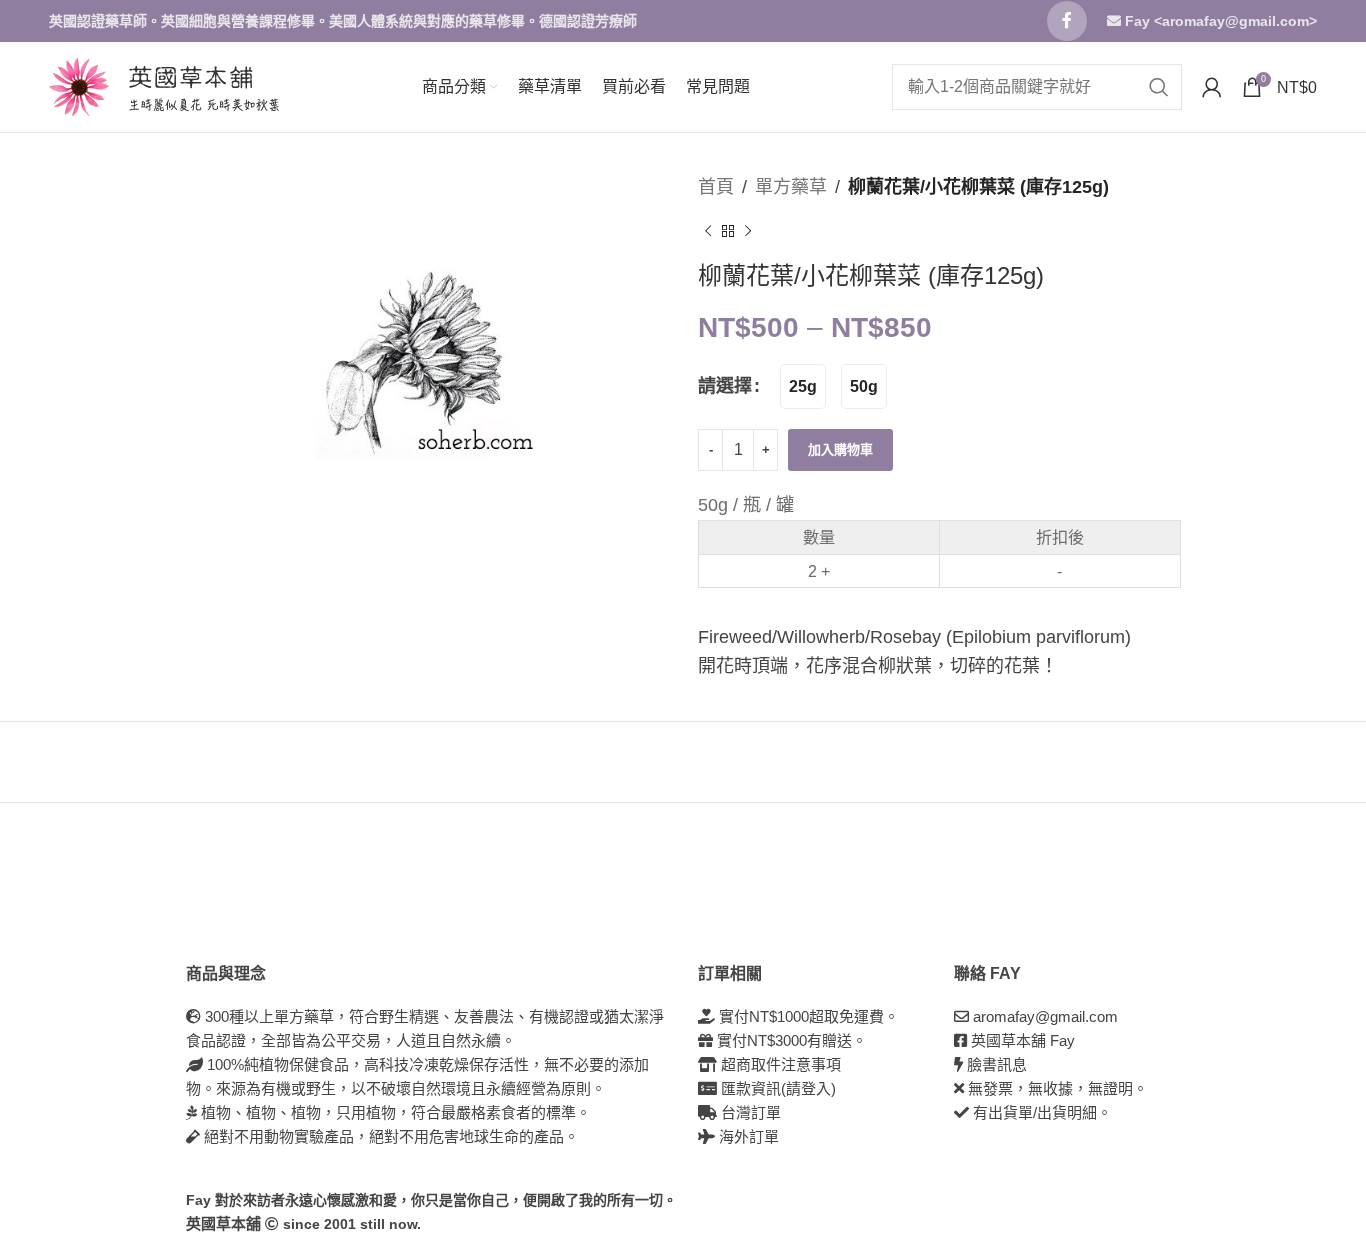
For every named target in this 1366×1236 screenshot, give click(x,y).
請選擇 (725, 386)
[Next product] (748, 232)
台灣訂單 (749, 1112)
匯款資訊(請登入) (776, 1088)
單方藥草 (791, 187)
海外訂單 (747, 1136)
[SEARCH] (1159, 87)
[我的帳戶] (1212, 87)
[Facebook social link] (1067, 21)
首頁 (716, 187)
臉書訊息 (997, 1064)
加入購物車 (840, 449)
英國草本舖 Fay (1023, 1040)
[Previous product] (708, 232)
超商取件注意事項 (779, 1064)
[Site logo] (79, 86)
